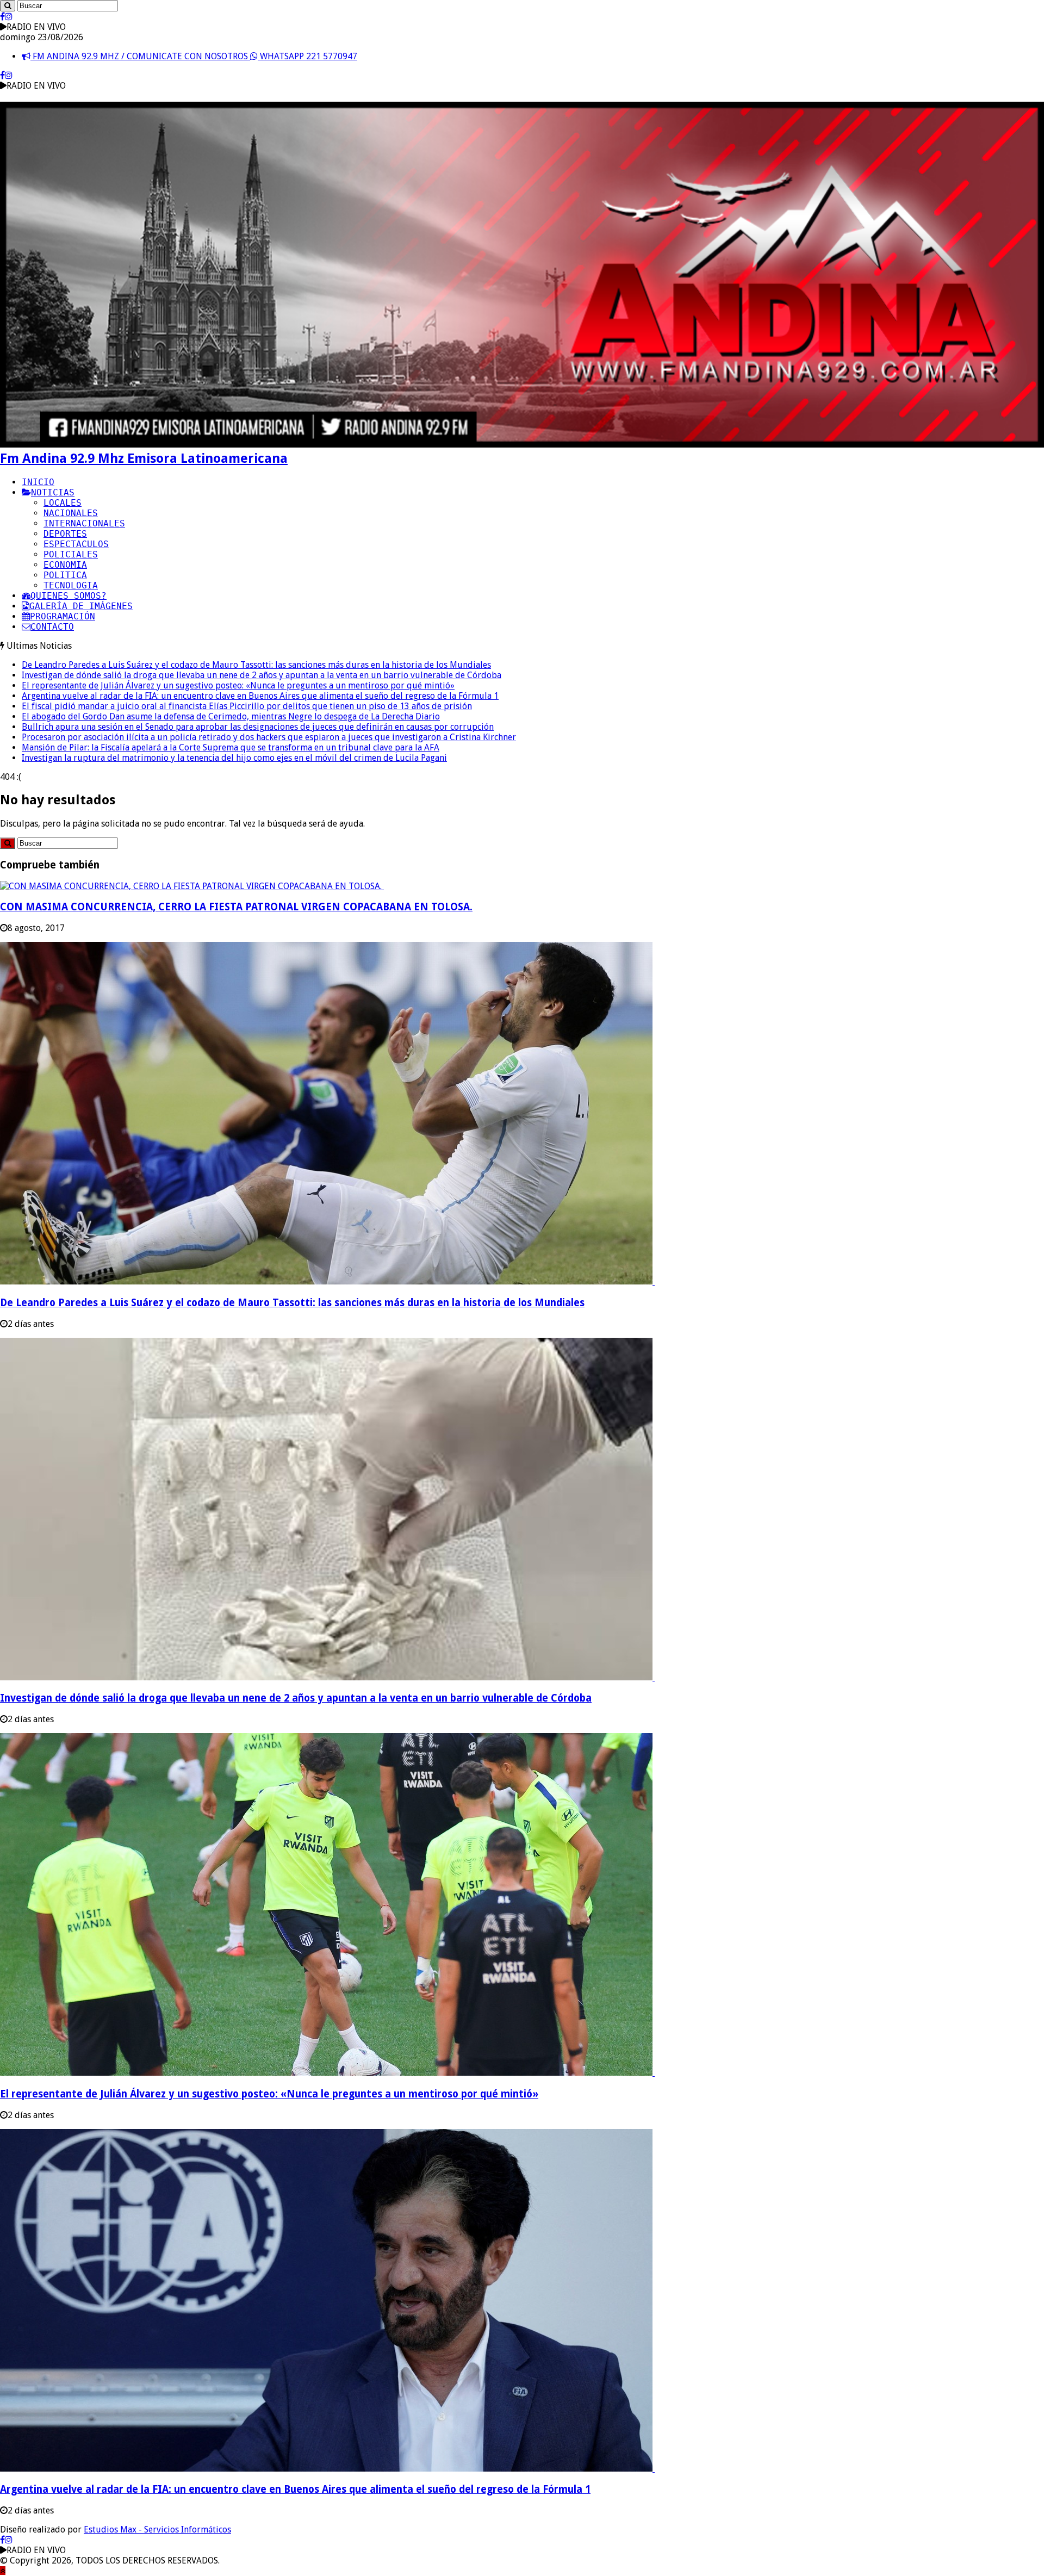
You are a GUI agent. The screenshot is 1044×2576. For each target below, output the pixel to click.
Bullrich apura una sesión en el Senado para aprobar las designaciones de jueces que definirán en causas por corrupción (258, 727)
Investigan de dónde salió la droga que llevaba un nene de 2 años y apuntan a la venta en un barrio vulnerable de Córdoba (262, 675)
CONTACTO (52, 627)
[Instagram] (9, 17)
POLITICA (65, 575)
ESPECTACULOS (76, 544)
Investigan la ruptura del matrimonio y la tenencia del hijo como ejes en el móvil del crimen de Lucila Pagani (234, 758)
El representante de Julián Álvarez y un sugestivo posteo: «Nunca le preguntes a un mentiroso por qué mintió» (238, 685)
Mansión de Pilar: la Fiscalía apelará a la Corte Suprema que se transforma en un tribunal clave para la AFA (231, 747)
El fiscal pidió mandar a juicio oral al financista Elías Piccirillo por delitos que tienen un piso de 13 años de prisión (247, 706)
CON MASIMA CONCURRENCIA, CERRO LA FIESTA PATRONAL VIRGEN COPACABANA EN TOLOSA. (236, 907)
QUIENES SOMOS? (69, 596)
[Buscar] (8, 6)
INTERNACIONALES (84, 523)
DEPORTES (65, 534)
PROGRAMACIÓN (63, 616)
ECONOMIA (65, 565)
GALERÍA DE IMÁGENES (81, 606)
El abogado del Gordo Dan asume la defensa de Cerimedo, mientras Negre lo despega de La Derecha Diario (231, 716)
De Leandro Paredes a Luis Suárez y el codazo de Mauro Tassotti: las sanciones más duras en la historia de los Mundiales (256, 665)
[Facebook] (2, 17)
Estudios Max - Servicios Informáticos (157, 2530)
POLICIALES (71, 554)
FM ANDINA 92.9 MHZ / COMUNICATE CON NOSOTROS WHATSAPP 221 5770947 (194, 56)
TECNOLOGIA (71, 585)
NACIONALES (71, 513)
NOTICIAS (53, 492)
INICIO (38, 482)
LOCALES (63, 503)
